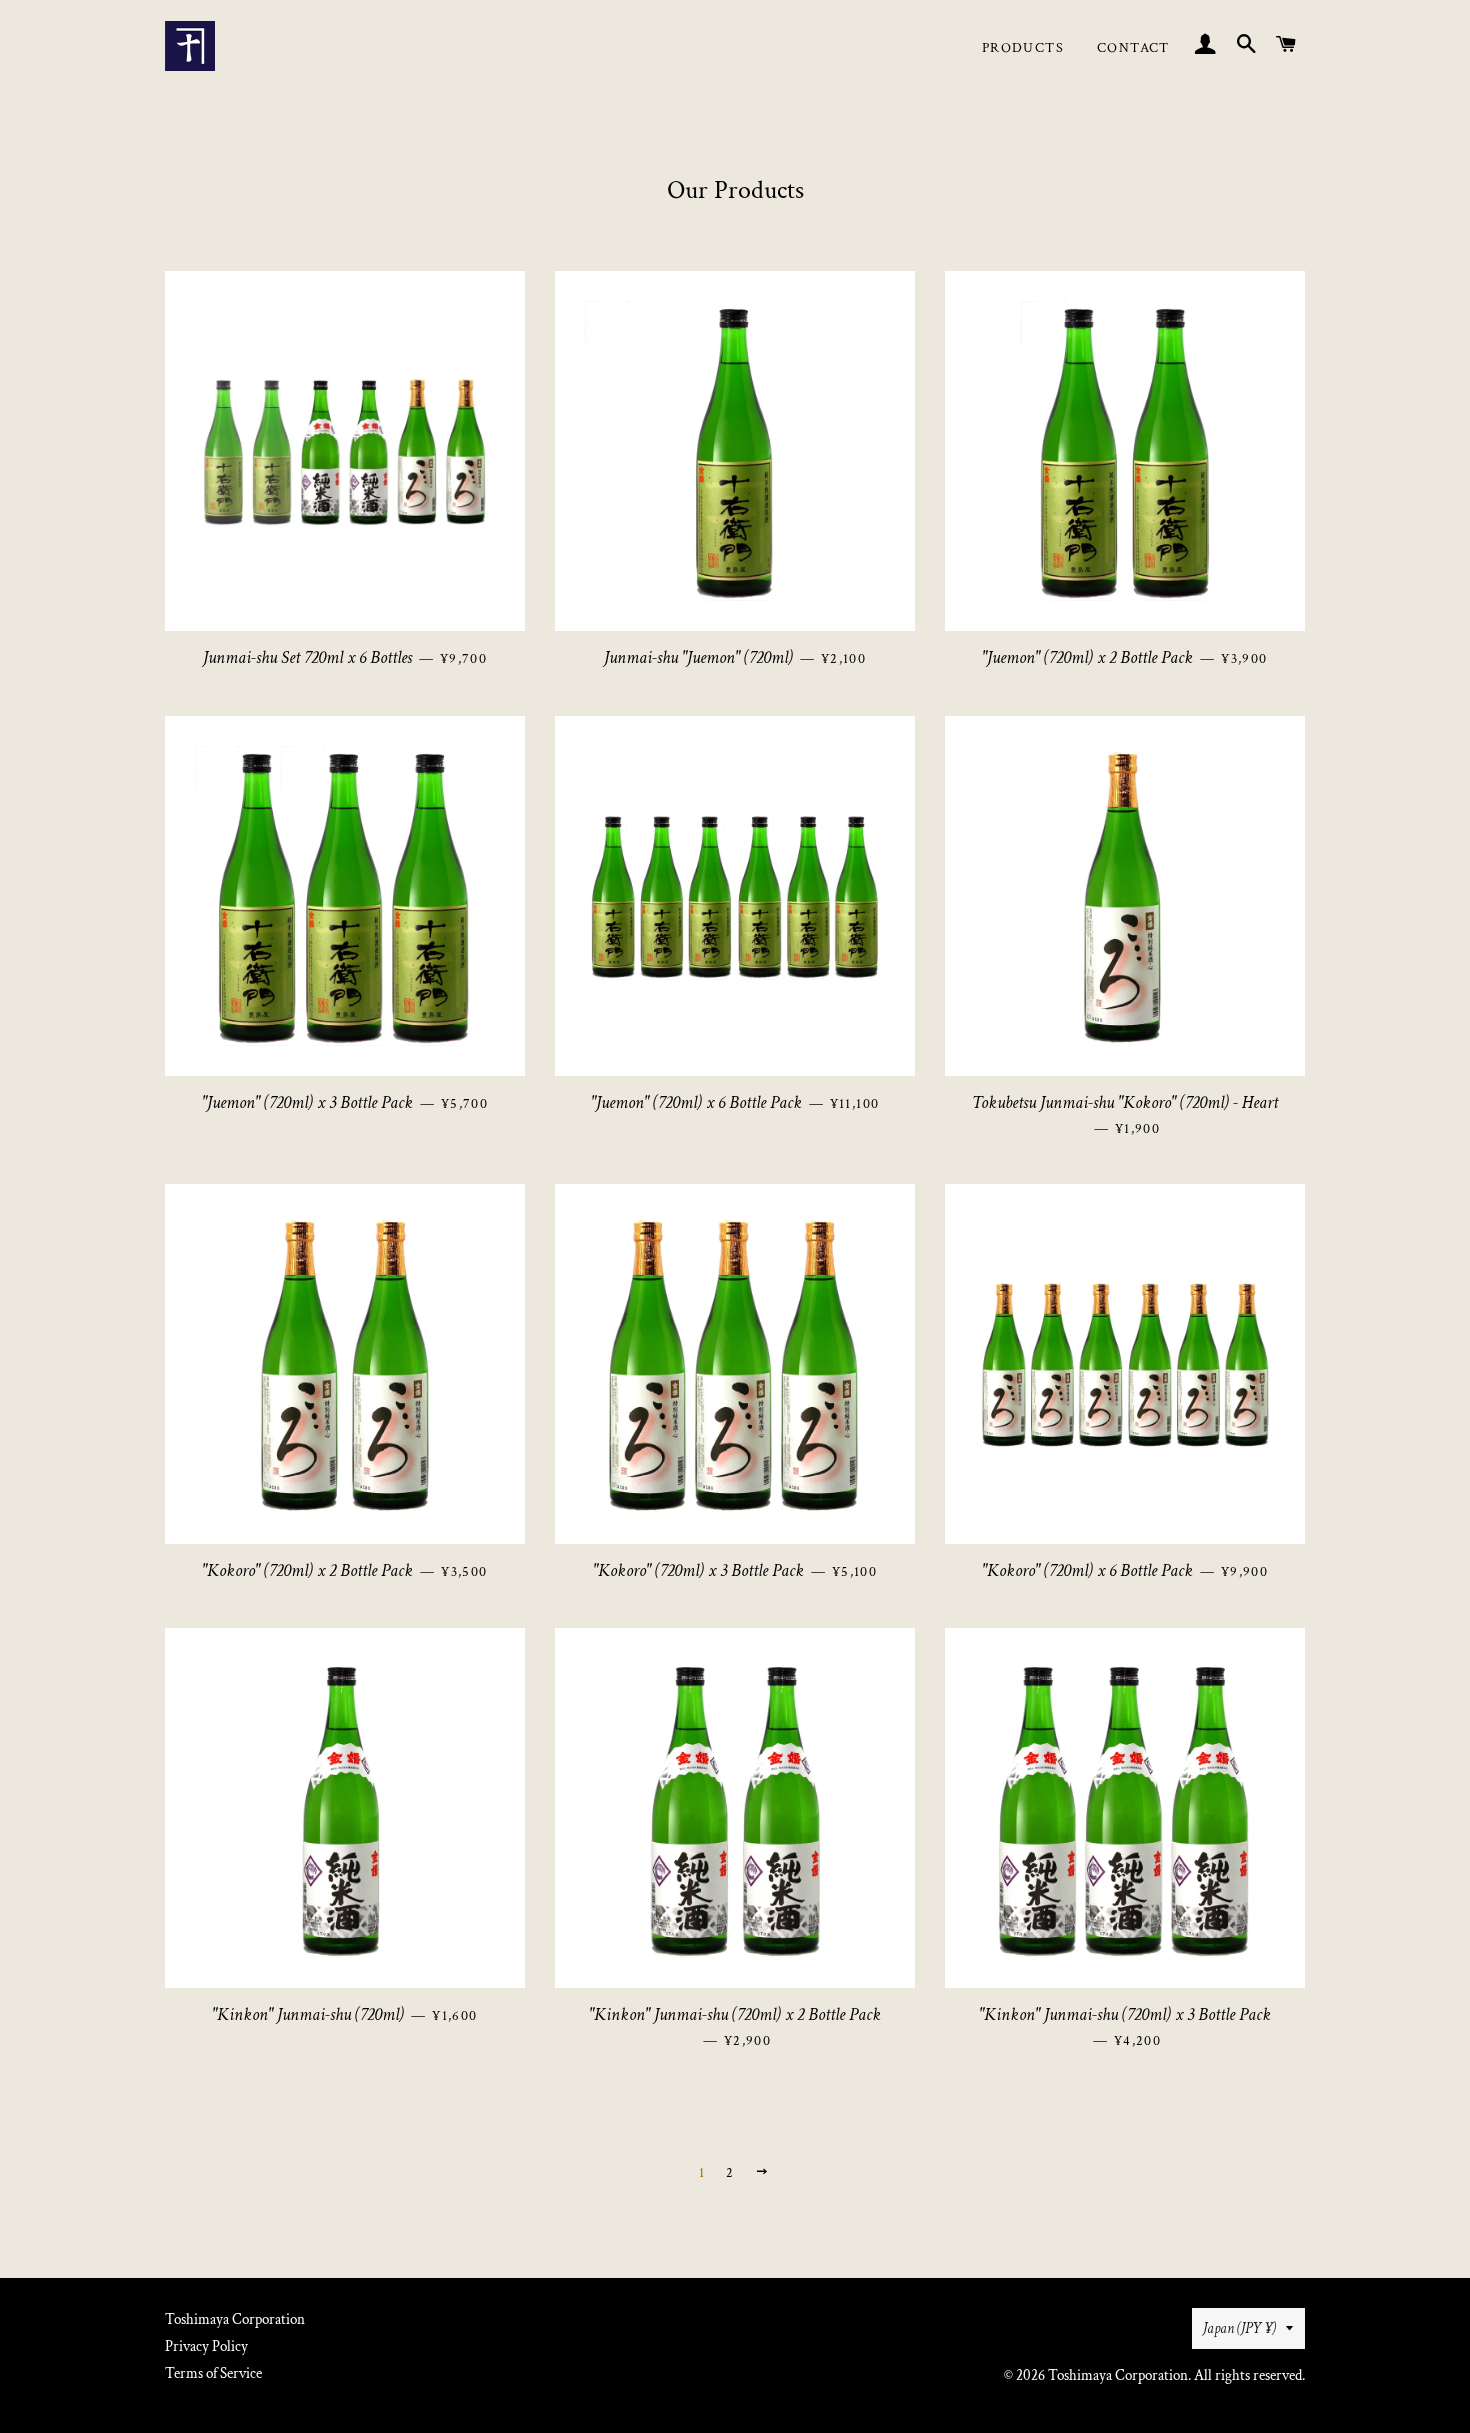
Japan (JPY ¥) (1239, 2328)
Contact (1133, 48)
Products (1023, 48)
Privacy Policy (206, 2346)
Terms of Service (213, 2373)
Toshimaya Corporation (235, 2319)
